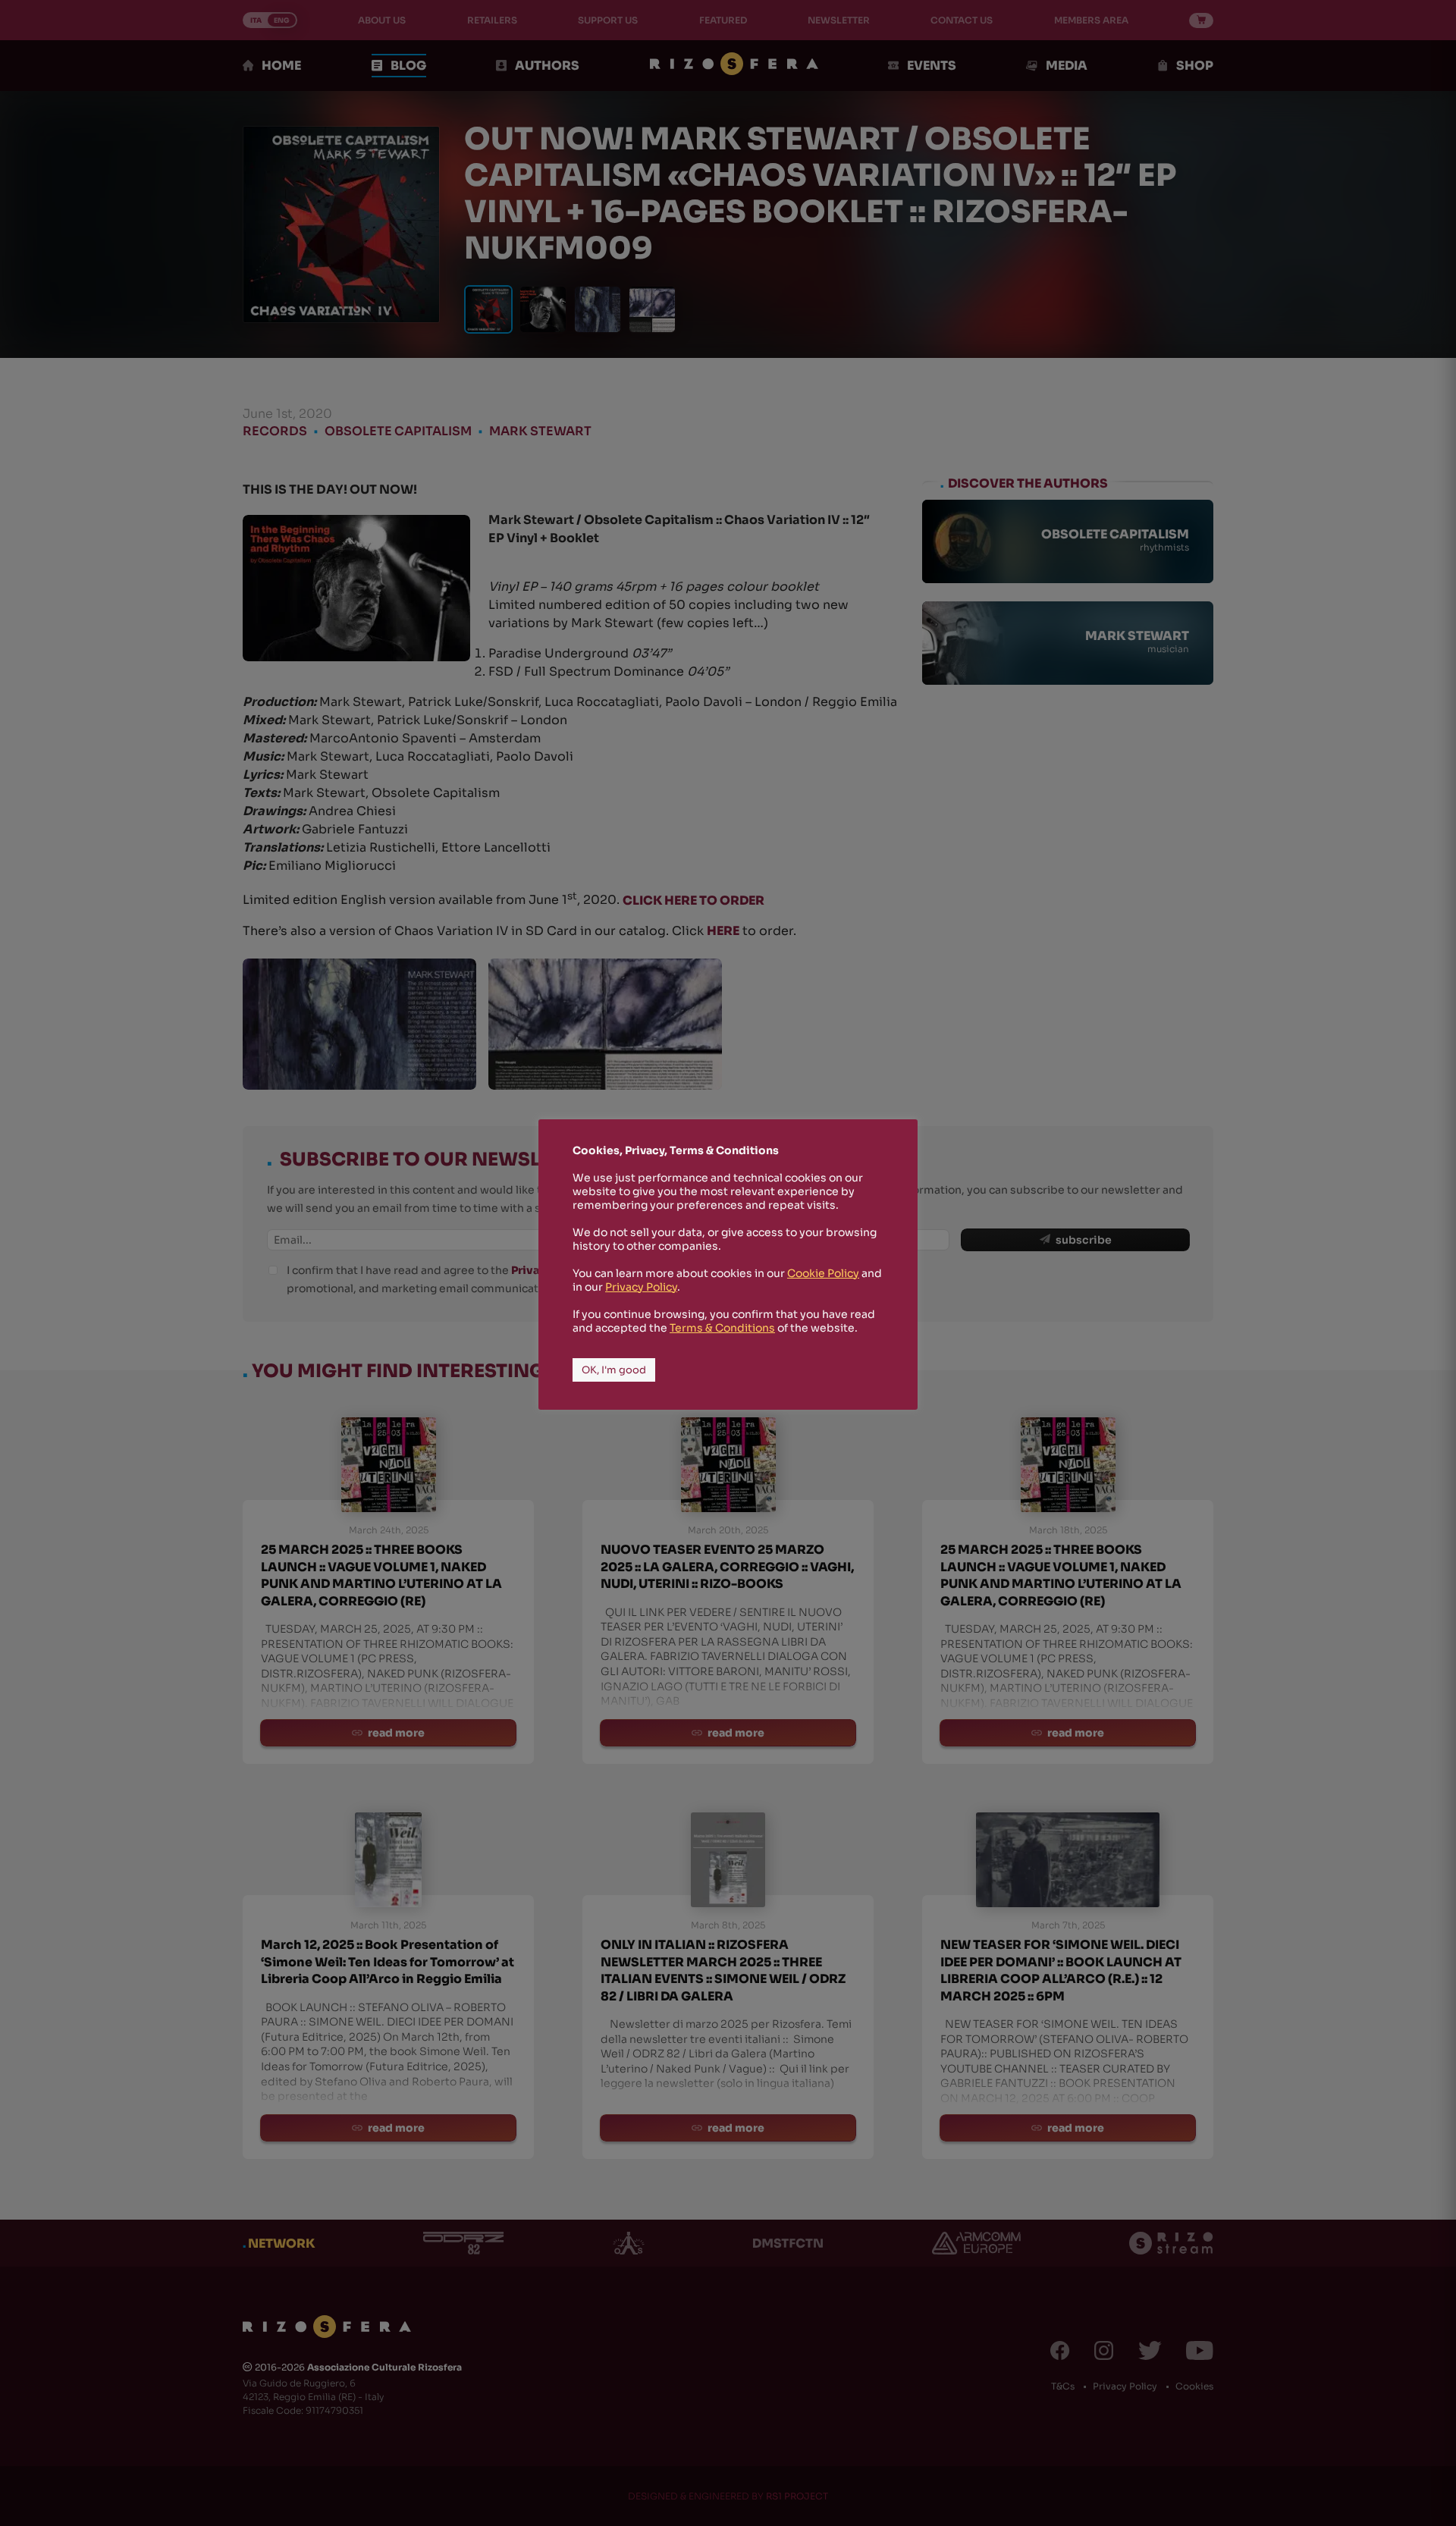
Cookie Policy (823, 1273)
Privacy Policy (641, 1287)
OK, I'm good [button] (614, 1370)
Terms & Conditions (722, 1328)
